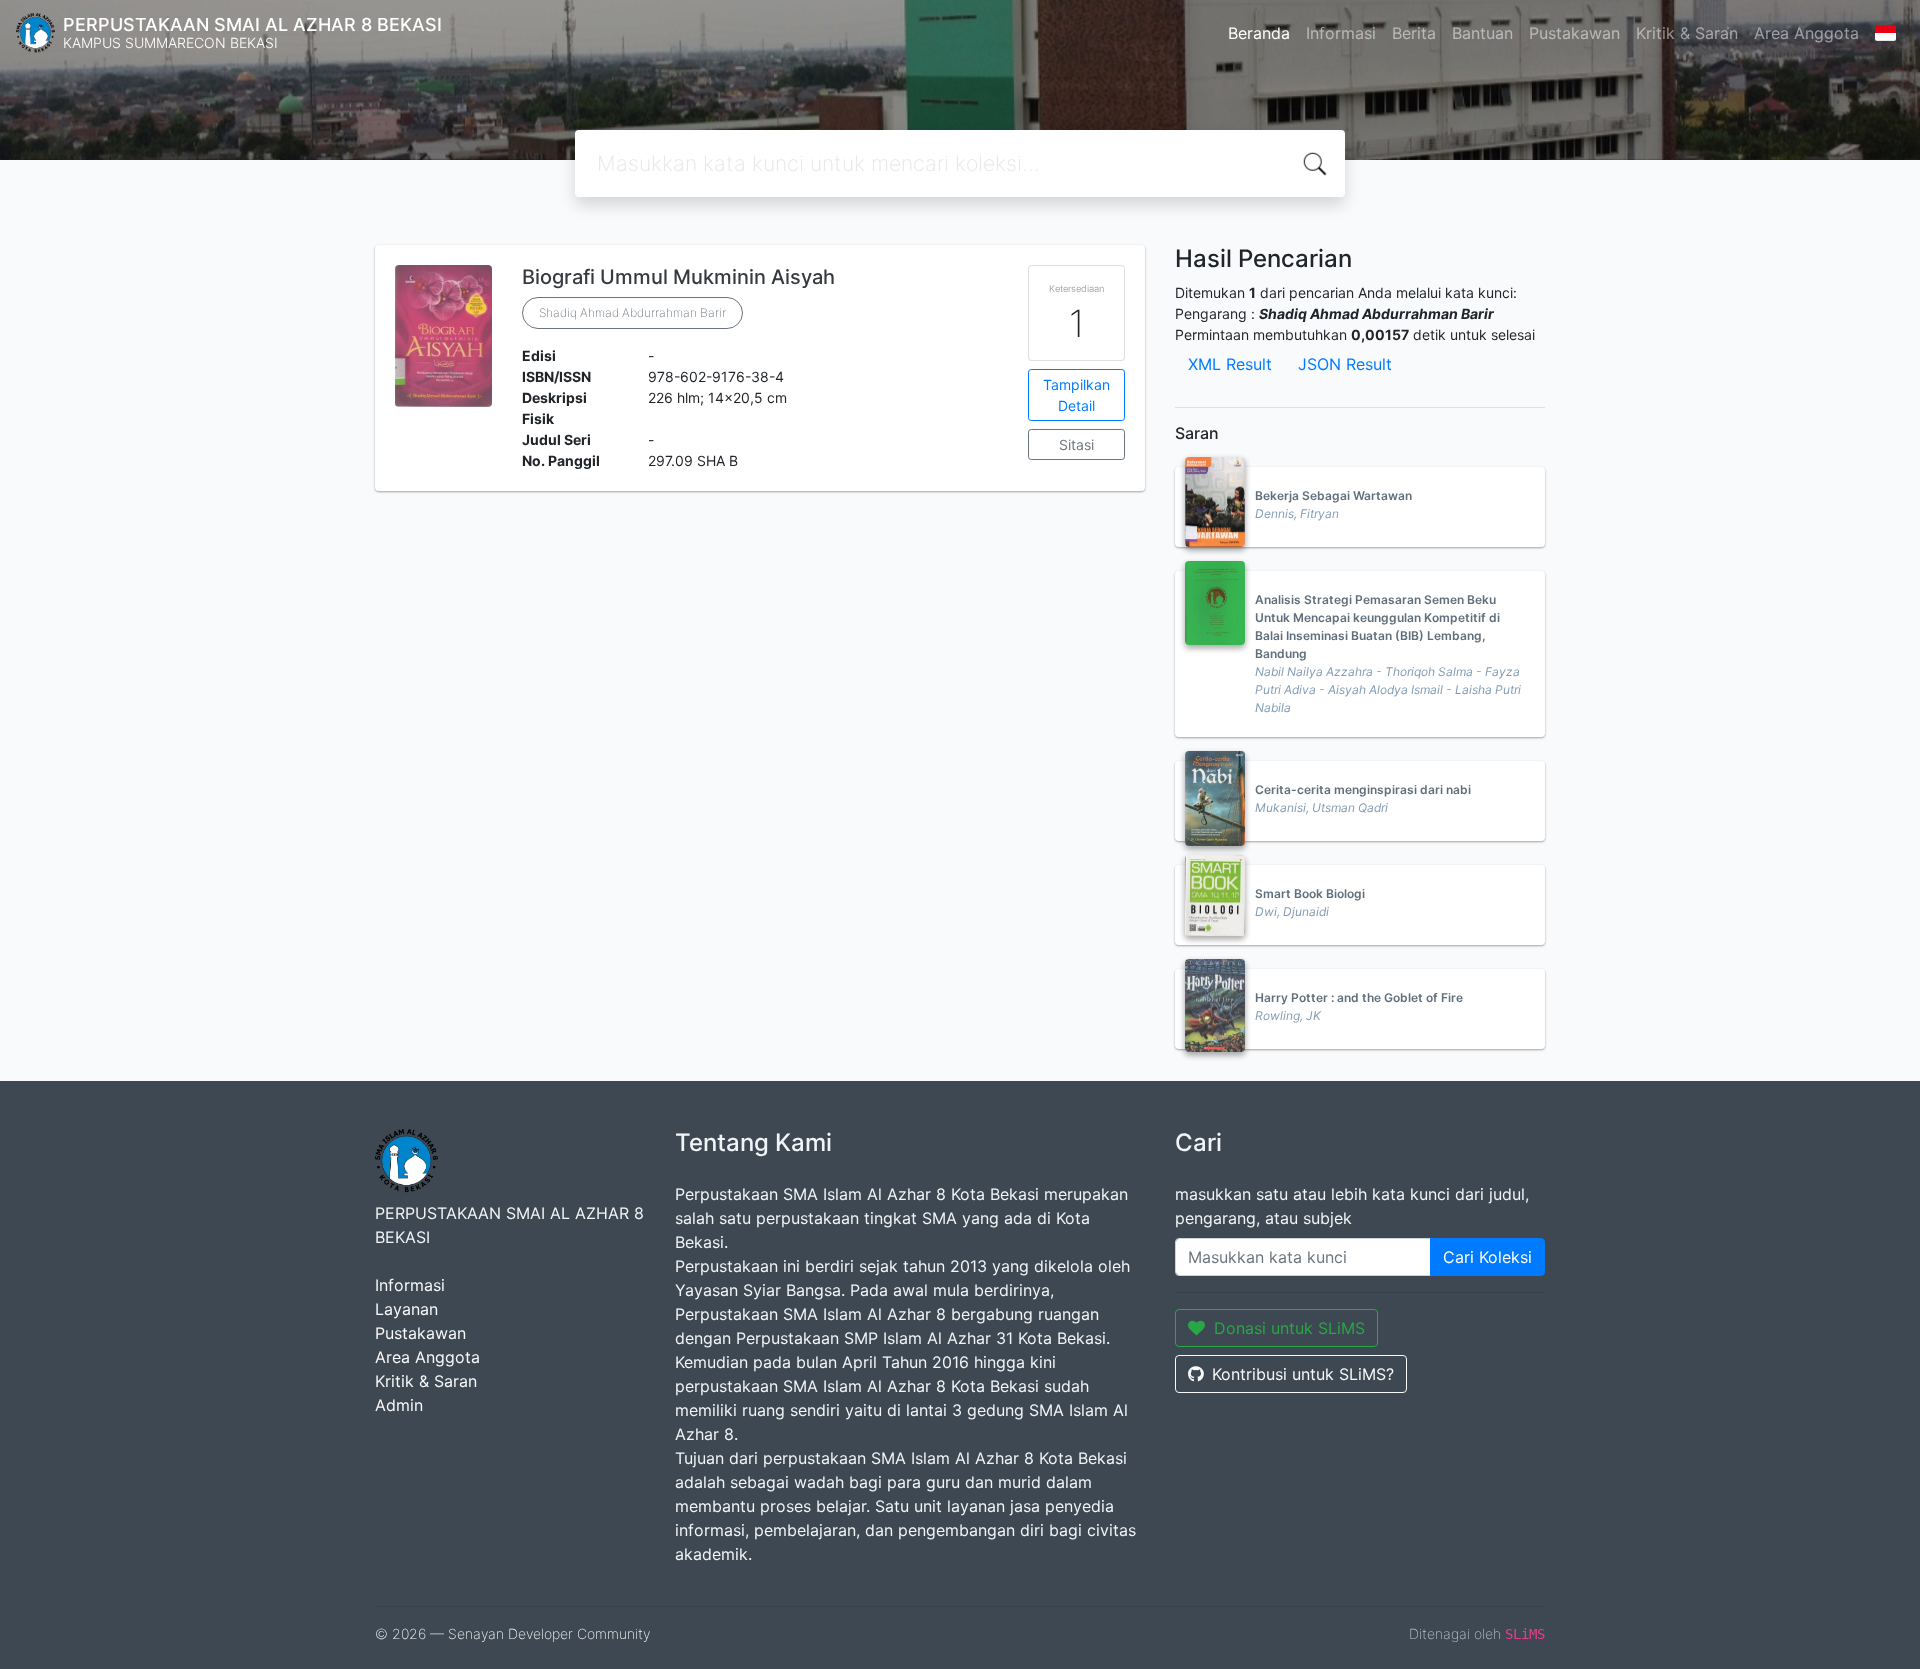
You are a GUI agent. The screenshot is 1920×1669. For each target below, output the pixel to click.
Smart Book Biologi (1310, 893)
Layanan (406, 1309)
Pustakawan (1574, 33)
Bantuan (1482, 33)
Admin (399, 1405)
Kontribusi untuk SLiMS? (1303, 1374)
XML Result (1230, 364)
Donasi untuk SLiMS (1289, 1328)
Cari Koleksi (1487, 1257)
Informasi (1341, 33)
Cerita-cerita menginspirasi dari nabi (1363, 789)
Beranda (1259, 33)
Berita (1414, 33)
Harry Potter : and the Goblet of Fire (1359, 997)
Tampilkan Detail (1076, 395)
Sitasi (1076, 444)
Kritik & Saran (1687, 33)
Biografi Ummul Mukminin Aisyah (678, 277)
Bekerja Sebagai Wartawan (1333, 495)
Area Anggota (1806, 33)
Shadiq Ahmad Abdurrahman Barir (632, 312)
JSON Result (1345, 364)
